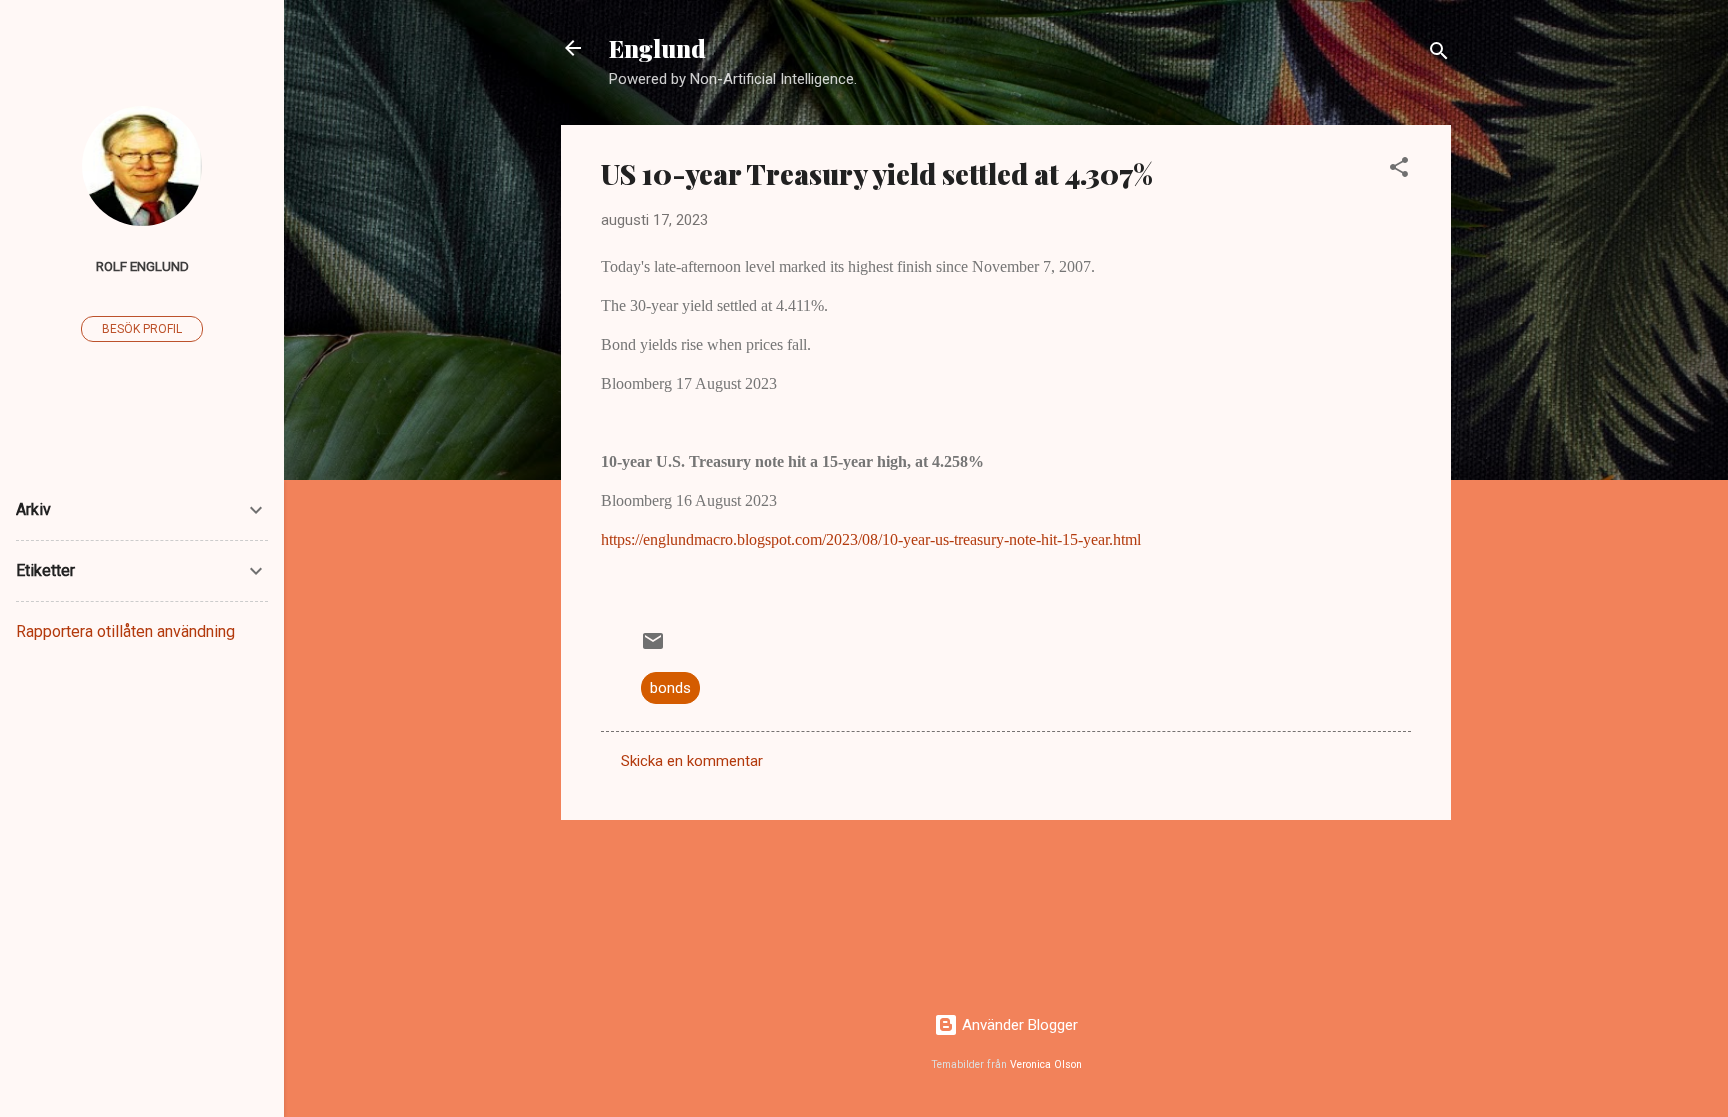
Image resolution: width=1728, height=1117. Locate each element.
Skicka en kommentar (692, 761)
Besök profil (142, 329)
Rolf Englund (142, 266)
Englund (657, 48)
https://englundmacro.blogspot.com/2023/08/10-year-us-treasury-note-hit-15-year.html (871, 539)
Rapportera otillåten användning (125, 631)
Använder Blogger (1018, 1025)
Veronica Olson (1046, 1064)
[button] (1399, 170)
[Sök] (1439, 54)
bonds (670, 688)
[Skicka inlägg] (653, 648)
